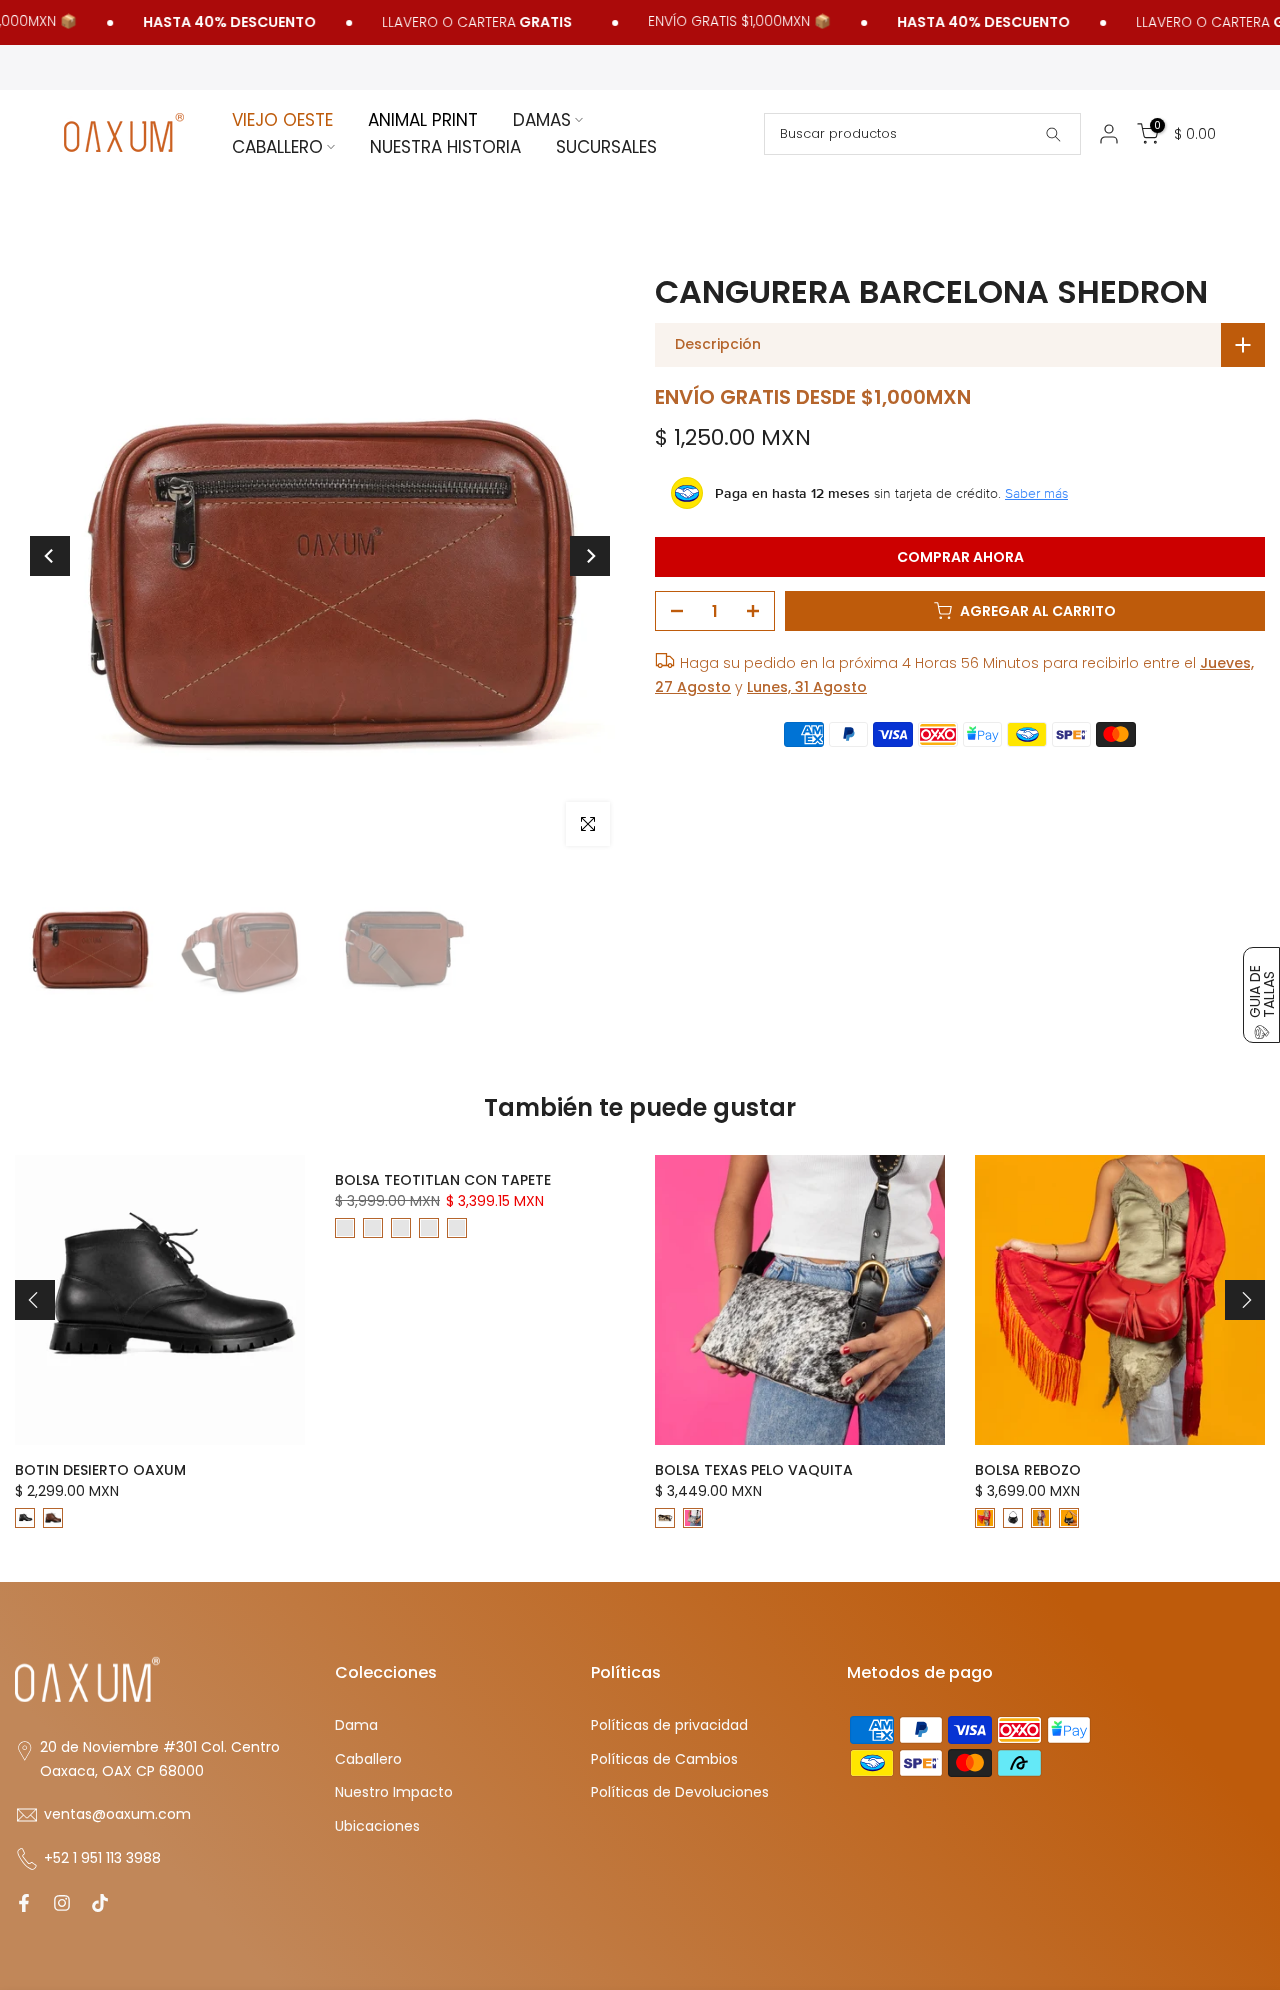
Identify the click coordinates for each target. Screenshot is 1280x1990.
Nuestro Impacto (394, 1792)
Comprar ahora (960, 557)
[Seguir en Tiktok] (100, 1903)
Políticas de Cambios (664, 1759)
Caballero (368, 1759)
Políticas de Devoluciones (680, 1792)
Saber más (1036, 493)
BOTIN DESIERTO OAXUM (100, 1470)
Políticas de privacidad (669, 1725)
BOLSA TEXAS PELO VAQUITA (754, 1470)
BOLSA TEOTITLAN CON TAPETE (443, 1180)
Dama (356, 1725)
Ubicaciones (377, 1826)
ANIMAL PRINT (423, 120)
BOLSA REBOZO (1028, 1470)
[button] (1261, 995)
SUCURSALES (606, 147)
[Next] (590, 556)
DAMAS (542, 120)
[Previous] (50, 556)
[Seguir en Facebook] (24, 1903)
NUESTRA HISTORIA (445, 147)
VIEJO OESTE (282, 120)
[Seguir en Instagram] (62, 1903)
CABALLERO (277, 147)
